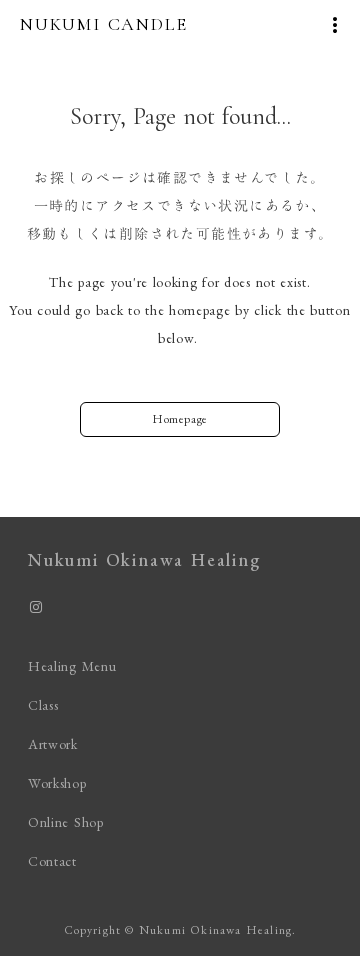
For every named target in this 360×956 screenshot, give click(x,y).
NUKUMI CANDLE (103, 24)
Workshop (57, 783)
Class (43, 705)
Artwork (53, 744)
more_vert (335, 25)
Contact (52, 861)
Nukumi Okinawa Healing (144, 559)
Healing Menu (72, 666)
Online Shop (66, 822)
